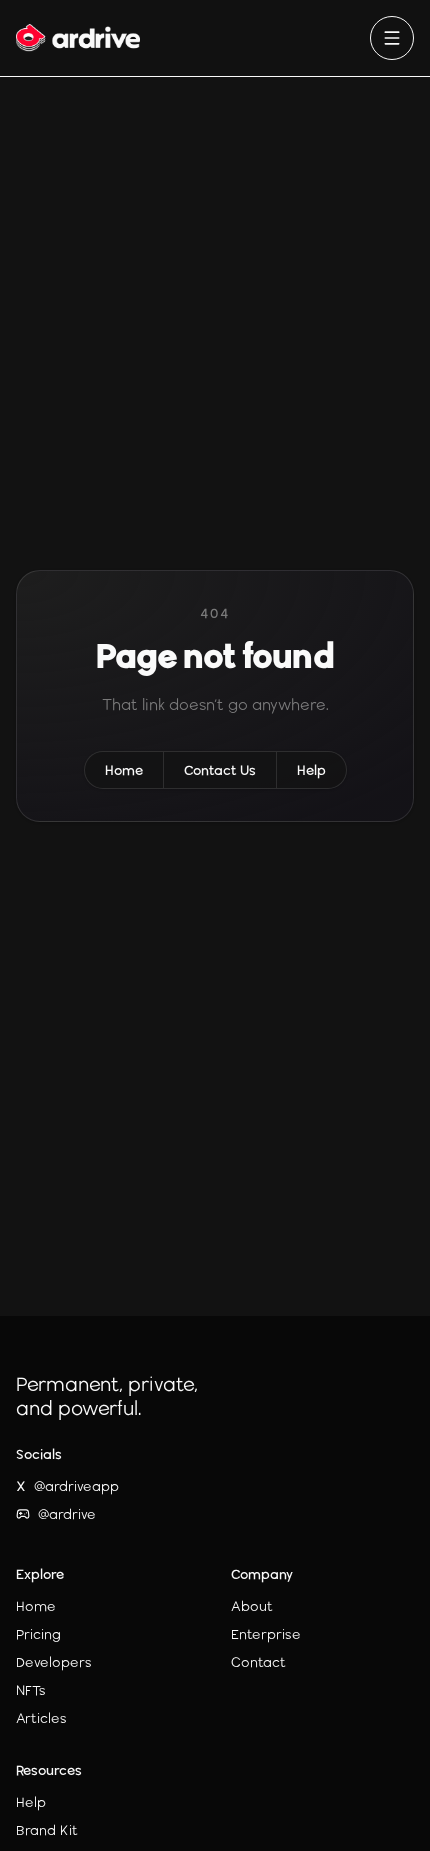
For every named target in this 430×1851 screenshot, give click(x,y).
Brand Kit (47, 1830)
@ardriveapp (67, 1486)
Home (124, 770)
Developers (54, 1662)
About (252, 1606)
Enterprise (266, 1634)
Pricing (38, 1634)
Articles (41, 1718)
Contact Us (220, 770)
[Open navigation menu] (392, 38)
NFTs (31, 1690)
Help (311, 770)
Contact (258, 1662)
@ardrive (67, 1514)
